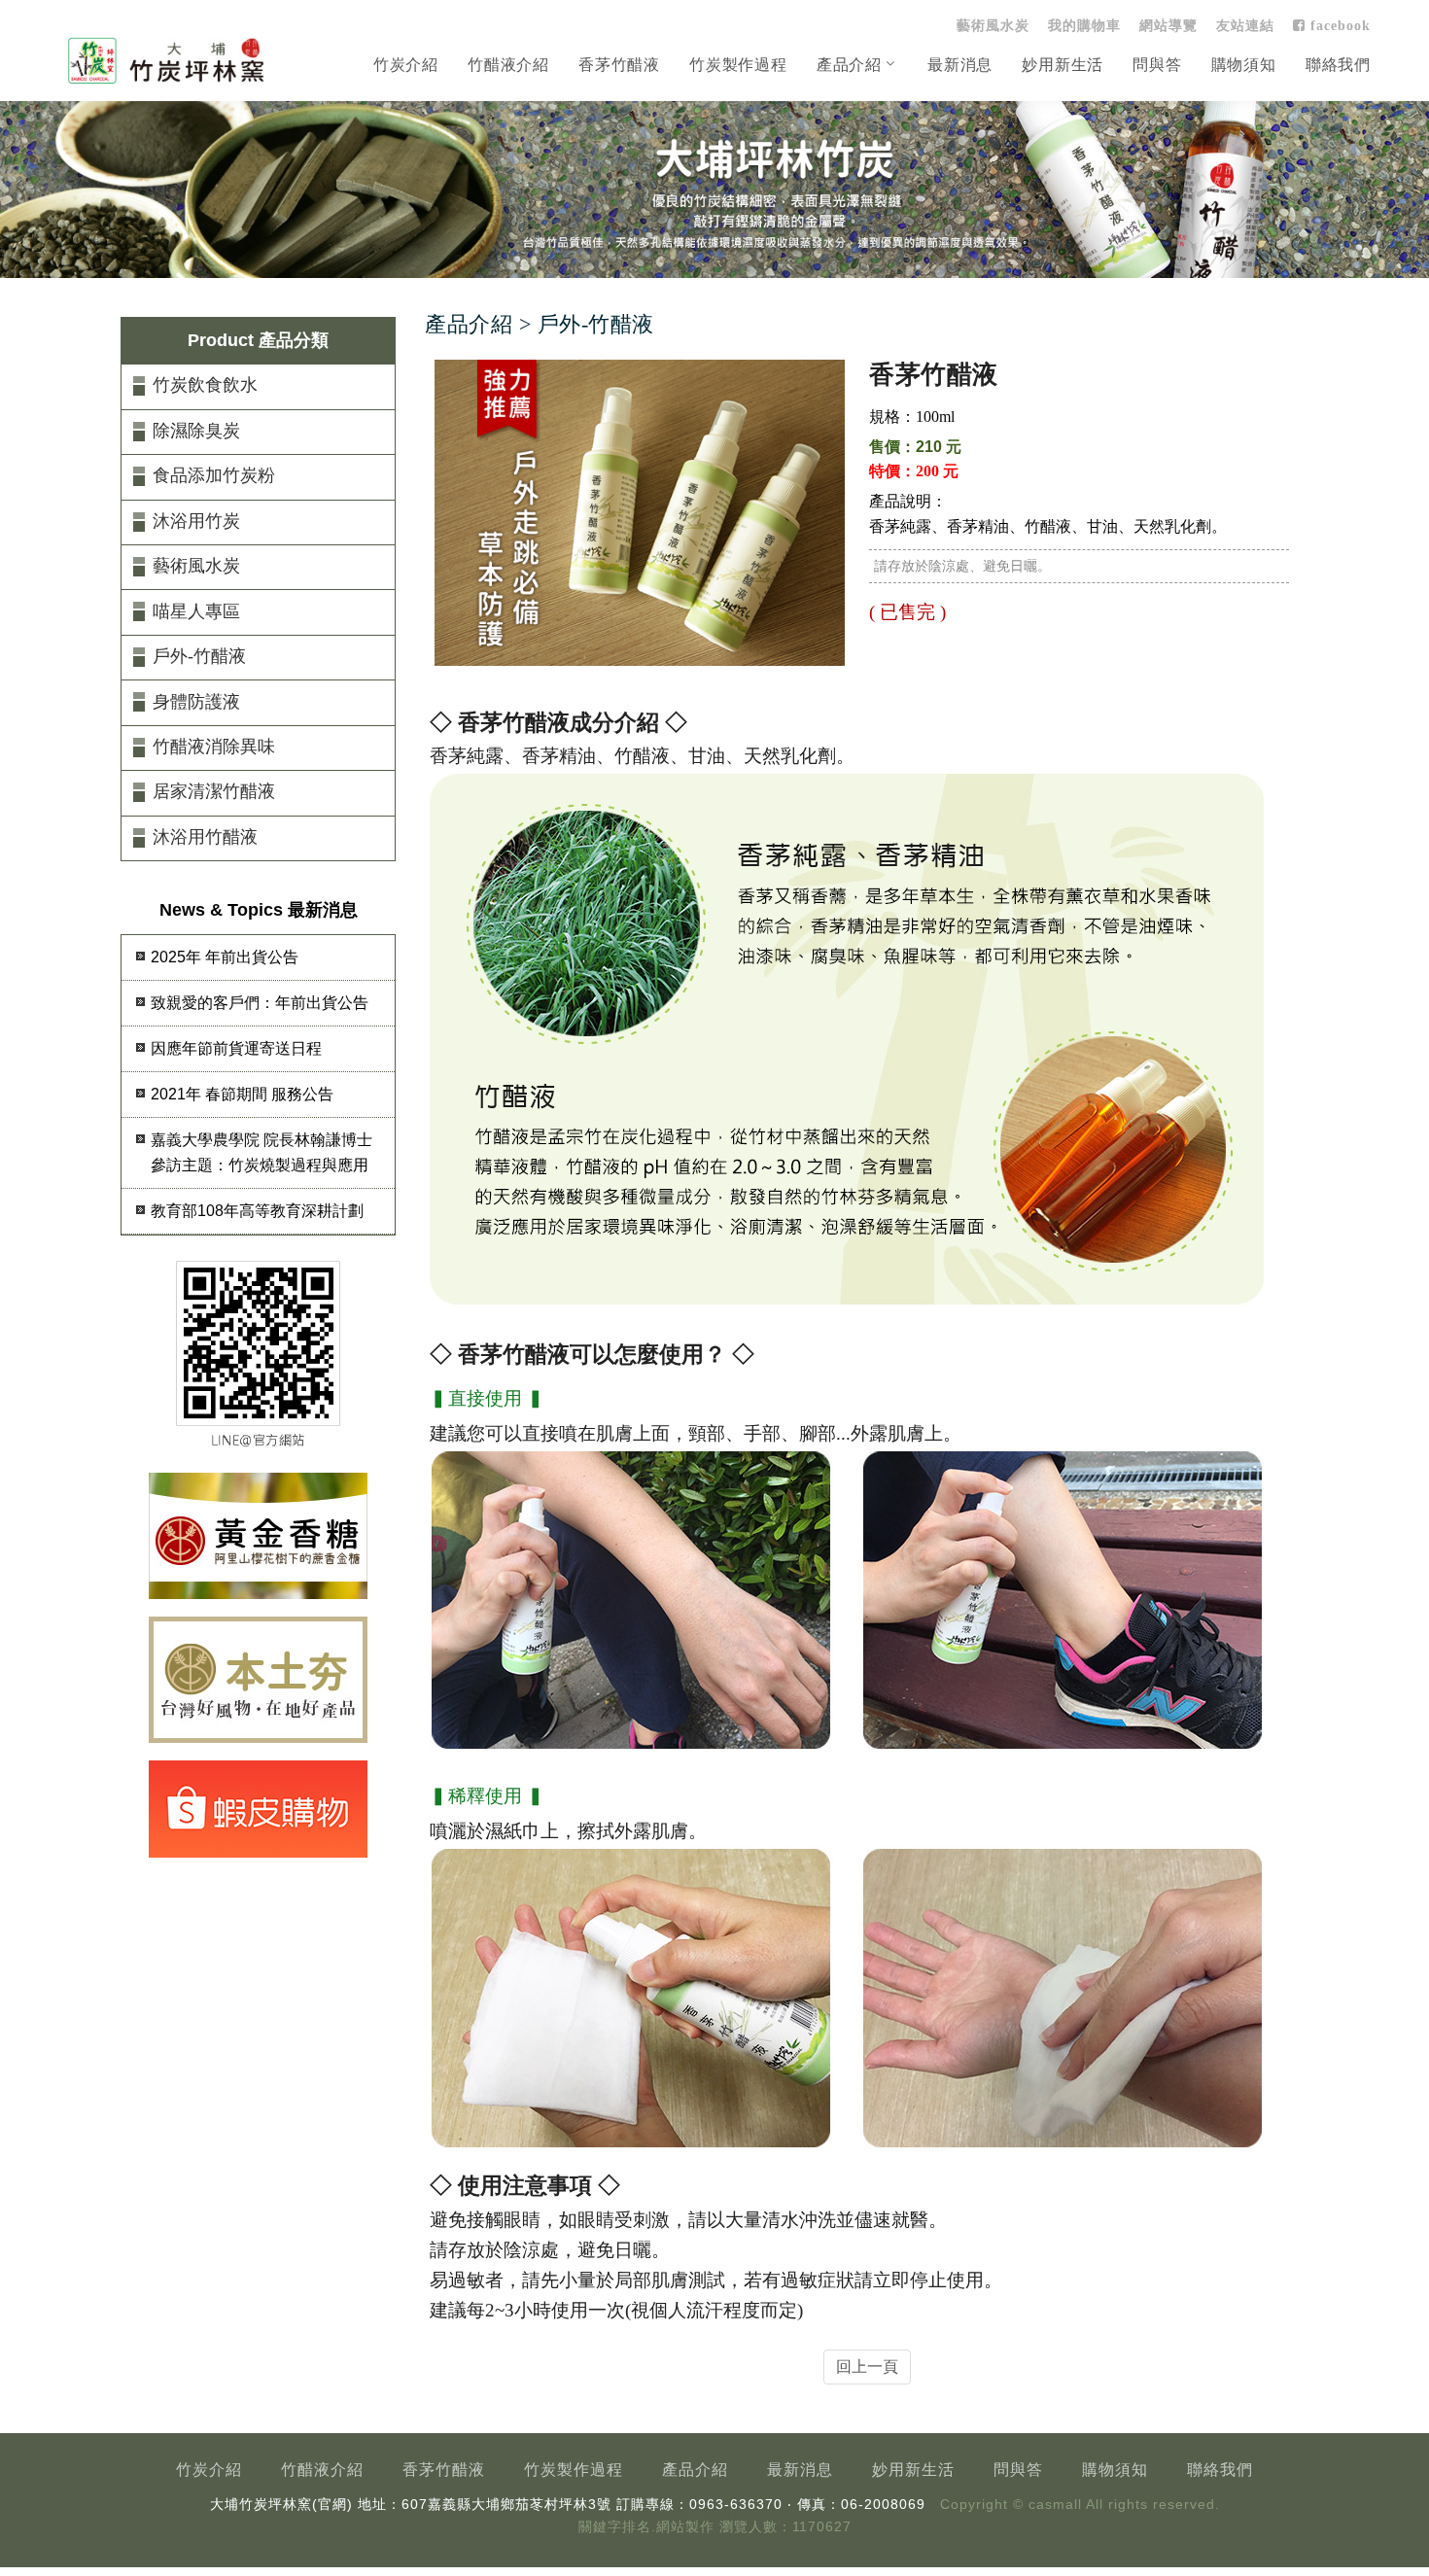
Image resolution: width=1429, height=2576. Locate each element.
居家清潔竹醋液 (214, 791)
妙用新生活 (1063, 65)
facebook (1338, 25)
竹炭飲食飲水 (205, 385)
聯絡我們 (1338, 65)
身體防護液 (196, 702)
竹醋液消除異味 (214, 747)
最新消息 (960, 65)
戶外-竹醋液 (199, 656)
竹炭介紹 (406, 65)
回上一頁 (867, 2367)
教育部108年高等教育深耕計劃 (257, 1211)
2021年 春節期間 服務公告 (242, 1094)
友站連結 (1245, 25)
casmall (1055, 2505)
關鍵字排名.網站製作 (646, 2527)
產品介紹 (849, 65)
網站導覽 (1168, 25)
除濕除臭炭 (196, 431)
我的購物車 (1084, 25)
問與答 (1157, 65)
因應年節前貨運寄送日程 (236, 1048)
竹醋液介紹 (508, 65)
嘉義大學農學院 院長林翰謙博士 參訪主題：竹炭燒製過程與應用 (261, 1152)
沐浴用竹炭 (196, 521)
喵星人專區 (196, 611)
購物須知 (1244, 65)
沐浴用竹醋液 (205, 837)
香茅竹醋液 (619, 65)
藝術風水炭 (993, 25)
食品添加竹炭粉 (214, 475)
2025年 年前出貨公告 (225, 957)
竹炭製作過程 (738, 65)
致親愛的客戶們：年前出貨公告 (260, 1003)
